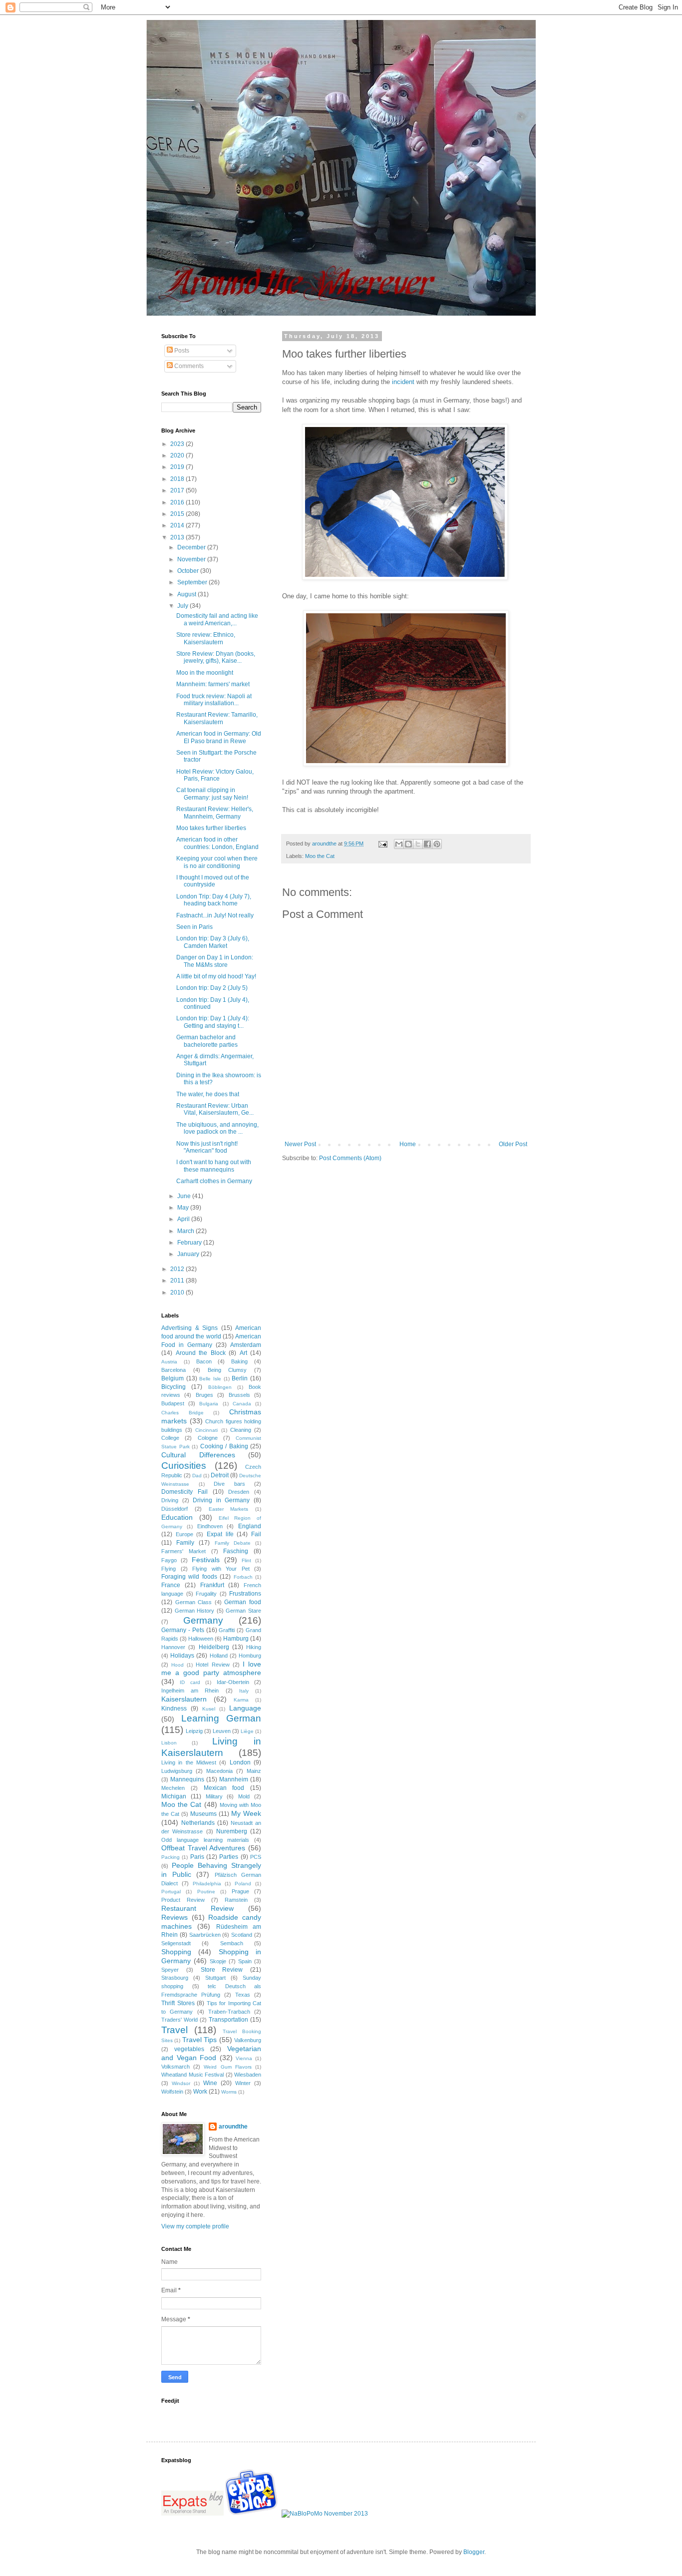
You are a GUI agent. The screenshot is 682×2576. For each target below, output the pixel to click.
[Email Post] (382, 844)
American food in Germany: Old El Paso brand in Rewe (219, 737)
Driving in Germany (221, 1500)
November (192, 559)
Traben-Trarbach (229, 2012)
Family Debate (233, 1543)
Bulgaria (209, 1404)
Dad (197, 1476)
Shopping (176, 1952)
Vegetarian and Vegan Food (211, 2053)
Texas (243, 1995)
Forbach (243, 1577)
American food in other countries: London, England (217, 843)
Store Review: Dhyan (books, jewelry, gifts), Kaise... (216, 657)
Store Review (222, 1970)
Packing (170, 1857)
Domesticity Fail (184, 1492)
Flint (246, 1560)
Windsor (181, 2083)
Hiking (254, 1647)
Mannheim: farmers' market (213, 684)
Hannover (173, 1647)
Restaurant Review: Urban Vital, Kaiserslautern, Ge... (215, 1109)
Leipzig (194, 1731)
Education (177, 1517)
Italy (244, 1691)
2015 (178, 514)
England (250, 1526)
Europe (184, 1534)
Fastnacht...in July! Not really (215, 915)
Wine (210, 2083)
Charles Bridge (182, 1413)
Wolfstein (172, 2092)
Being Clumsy (227, 1370)
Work (200, 2092)
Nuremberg (232, 1831)
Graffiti (227, 1630)
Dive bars (229, 1484)
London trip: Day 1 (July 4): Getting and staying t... (213, 1022)
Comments (188, 366)
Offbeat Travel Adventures (203, 1848)
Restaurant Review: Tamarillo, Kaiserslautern (217, 718)
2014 (178, 525)
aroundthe (233, 2127)
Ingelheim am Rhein (190, 1691)
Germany (203, 1620)
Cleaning (241, 1430)
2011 (178, 1281)
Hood (177, 1665)
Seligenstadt (176, 1943)
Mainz (254, 1771)
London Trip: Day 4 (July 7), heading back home (214, 900)
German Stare (243, 1611)
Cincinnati (206, 1430)
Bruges (204, 1395)
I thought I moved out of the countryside (213, 881)
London (240, 1762)
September (193, 582)
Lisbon (169, 1743)
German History (195, 1611)
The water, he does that (208, 1094)
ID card (190, 1682)
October (189, 571)
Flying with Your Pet (221, 1569)
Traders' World (179, 2020)
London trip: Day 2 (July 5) (212, 988)
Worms (229, 2092)
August (187, 594)
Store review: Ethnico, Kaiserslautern (206, 638)
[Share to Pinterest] (437, 844)
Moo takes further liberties (211, 828)
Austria (169, 1362)
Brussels (239, 1395)
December (192, 547)
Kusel (209, 1709)
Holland (219, 1656)
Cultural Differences (198, 1455)
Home (408, 1144)
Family (185, 1543)
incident (403, 382)
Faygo (169, 1560)
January (189, 1254)
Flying (169, 1569)
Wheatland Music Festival (192, 2075)
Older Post (513, 1144)
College (170, 1438)
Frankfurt (212, 1585)
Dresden (239, 1492)
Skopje (218, 1961)
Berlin (240, 1378)
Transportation (228, 2020)
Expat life (220, 1534)
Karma (241, 1700)
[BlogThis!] (408, 844)
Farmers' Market (183, 1551)
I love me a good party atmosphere (211, 1669)
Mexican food (224, 1788)
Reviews (174, 1917)
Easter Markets (229, 1509)
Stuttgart (215, 1978)
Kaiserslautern (184, 1699)
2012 (178, 1269)
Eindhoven (210, 1526)
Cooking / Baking (224, 1446)
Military (214, 1796)
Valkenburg (248, 2040)
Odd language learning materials (205, 1840)
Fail (256, 1534)
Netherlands (198, 1823)
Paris (197, 1857)
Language (245, 1708)
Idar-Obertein (233, 1682)
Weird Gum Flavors (227, 2067)
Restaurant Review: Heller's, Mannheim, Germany (215, 813)
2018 (178, 479)
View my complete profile (195, 2226)
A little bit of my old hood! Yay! (216, 976)
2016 (178, 502)
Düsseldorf (174, 1509)
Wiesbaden (248, 2075)
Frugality (206, 1594)
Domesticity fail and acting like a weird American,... (217, 619)
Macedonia (219, 1771)
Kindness (174, 1709)
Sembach (232, 1943)
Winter (243, 2083)
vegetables (189, 2049)
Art (243, 1353)
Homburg (250, 1656)
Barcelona (173, 1370)
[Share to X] (418, 844)
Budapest (173, 1403)
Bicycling (173, 1387)
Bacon (204, 1361)
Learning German (221, 1718)
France (171, 1585)
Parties (229, 1857)
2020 (178, 455)
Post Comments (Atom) (350, 1158)
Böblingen (220, 1387)
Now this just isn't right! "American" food (207, 1147)
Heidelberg (214, 1647)
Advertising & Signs (189, 1328)
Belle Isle (210, 1379)
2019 (178, 467)
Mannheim (234, 1779)
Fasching (236, 1551)
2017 (178, 490)
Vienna (244, 2058)
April (184, 1219)
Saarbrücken (205, 1935)
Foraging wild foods (189, 1577)
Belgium (172, 1378)
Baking (239, 1361)
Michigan (174, 1796)
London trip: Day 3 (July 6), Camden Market (213, 942)
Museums (203, 1814)
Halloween (201, 1639)
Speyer (170, 1970)
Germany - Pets (183, 1630)
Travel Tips (199, 2040)
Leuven (222, 1731)
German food (243, 1602)
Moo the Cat (320, 856)
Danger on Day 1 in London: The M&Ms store (215, 961)
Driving (170, 1500)
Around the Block (201, 1353)
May (184, 1208)
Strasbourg (175, 1978)
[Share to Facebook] (427, 844)
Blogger (474, 2552)
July (183, 606)
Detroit (220, 1475)
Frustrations (245, 1594)
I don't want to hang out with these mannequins (214, 1166)
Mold (244, 1796)
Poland (243, 1884)
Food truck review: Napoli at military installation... (214, 700)
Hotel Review (212, 1665)
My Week (246, 1813)
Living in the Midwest (189, 1762)
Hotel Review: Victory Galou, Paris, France (215, 775)
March (186, 1231)
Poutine (206, 1892)
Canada (242, 1404)
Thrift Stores (178, 2003)
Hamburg (236, 1639)
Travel (174, 2030)
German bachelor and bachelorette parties (207, 1041)
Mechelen (173, 1788)
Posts (181, 351)
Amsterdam (246, 1345)
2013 (178, 537)
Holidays (182, 1656)
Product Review (183, 1900)
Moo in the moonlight (205, 673)
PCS (256, 1857)
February (190, 1243)
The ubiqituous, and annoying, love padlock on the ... (217, 1128)
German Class (194, 1602)
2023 (178, 444)
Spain (245, 1961)
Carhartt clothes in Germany (214, 1181)
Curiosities (184, 1466)
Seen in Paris (194, 927)
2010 (178, 1292)
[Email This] (399, 844)
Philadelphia (207, 1884)
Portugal (171, 1892)
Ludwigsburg (177, 1771)
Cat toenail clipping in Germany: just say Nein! (212, 794)
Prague (240, 1891)
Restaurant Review (197, 1908)
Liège (247, 1731)
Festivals (206, 1560)
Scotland (242, 1935)
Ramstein (236, 1900)
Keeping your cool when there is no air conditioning (217, 862)
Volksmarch (175, 2067)
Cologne (208, 1438)
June (185, 1196)
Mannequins (187, 1779)
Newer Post (300, 1144)
